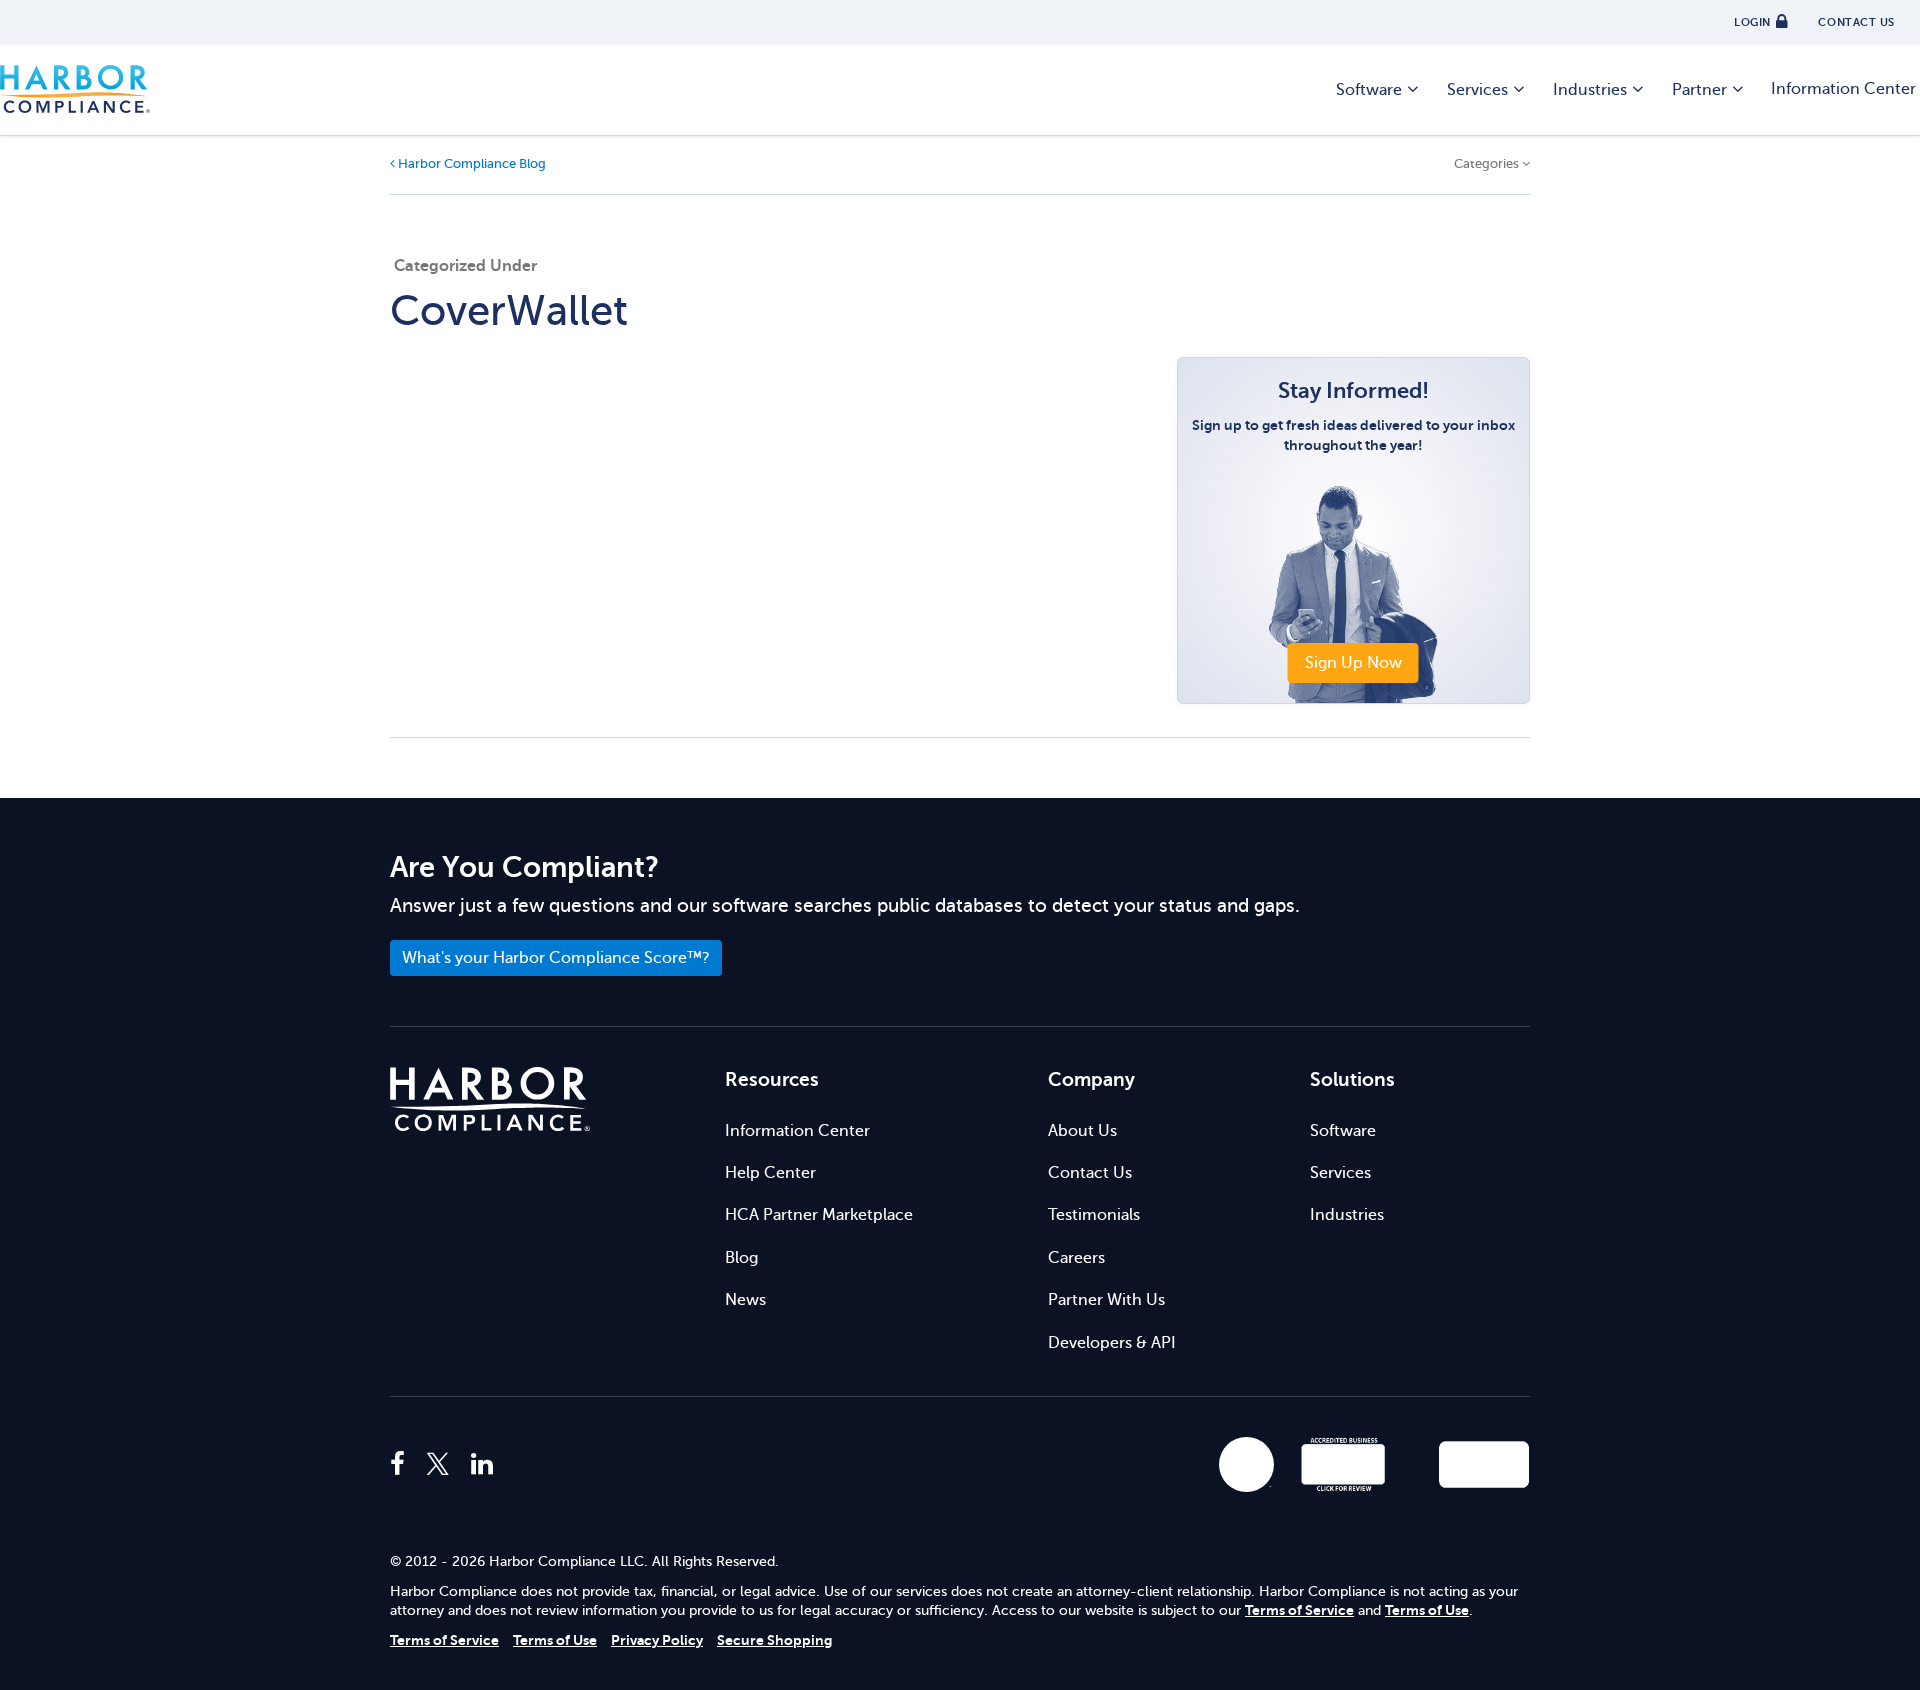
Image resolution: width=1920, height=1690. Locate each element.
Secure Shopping (774, 1640)
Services (1477, 90)
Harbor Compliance (75, 90)
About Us (1082, 1131)
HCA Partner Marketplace (819, 1215)
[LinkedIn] (482, 1465)
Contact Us (1090, 1173)
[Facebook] (402, 1465)
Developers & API (1112, 1343)
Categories (1488, 164)
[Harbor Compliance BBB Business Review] (1334, 1464)
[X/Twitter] (438, 1465)
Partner (1699, 90)
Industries (1590, 90)
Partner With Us (1106, 1300)
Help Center (770, 1173)
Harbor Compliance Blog (470, 164)
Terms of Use (1427, 1610)
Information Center (797, 1131)
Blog (741, 1258)
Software (1369, 90)
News (745, 1300)
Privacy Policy (657, 1640)
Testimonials (1094, 1215)
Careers (1076, 1258)
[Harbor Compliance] (490, 1099)
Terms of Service (1299, 1610)
